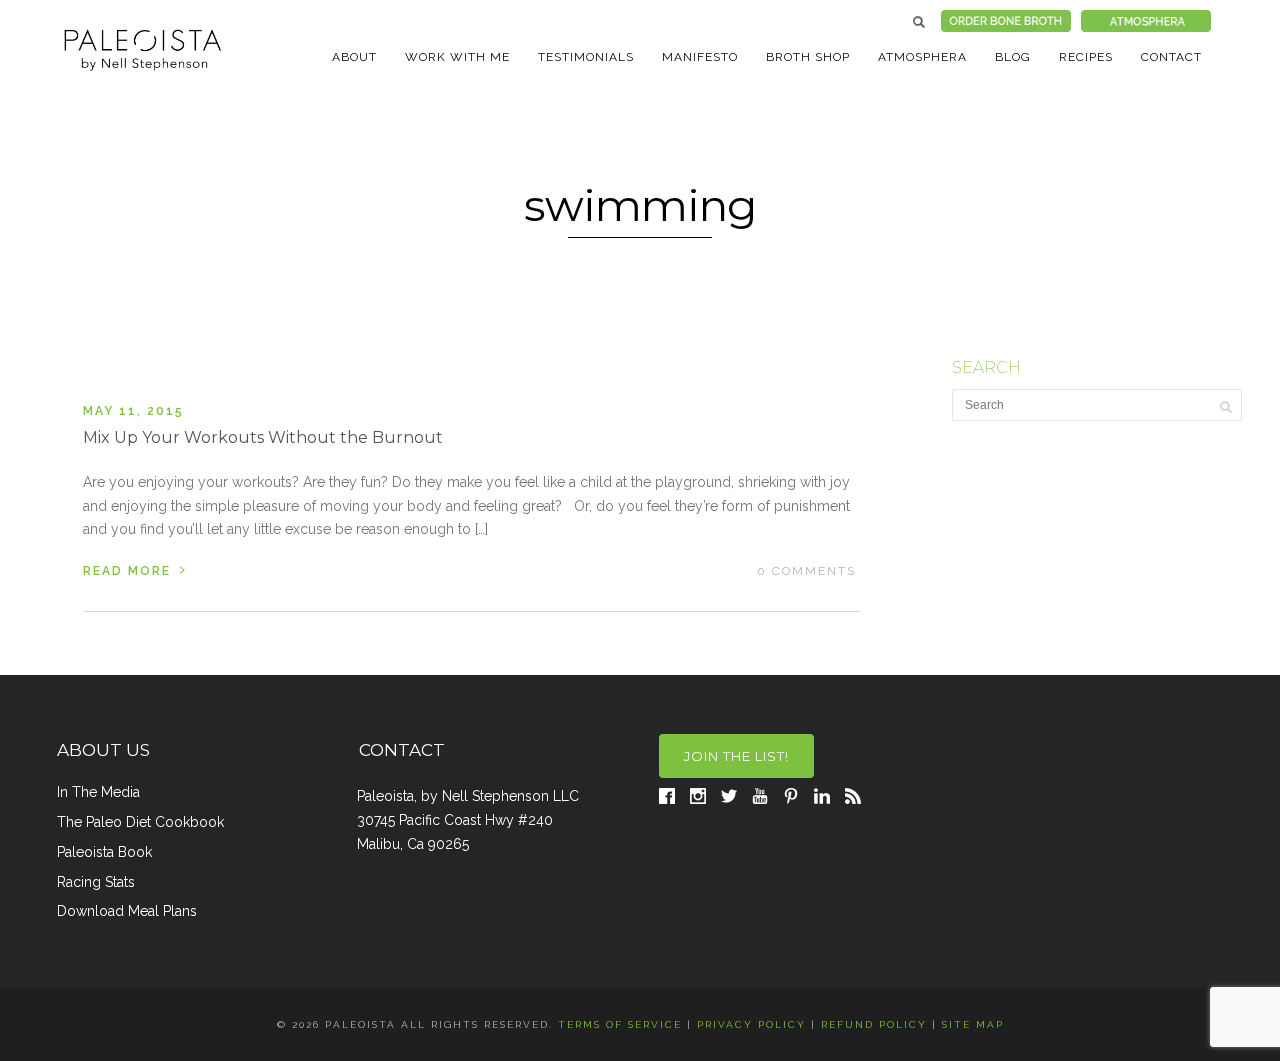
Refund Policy (874, 1024)
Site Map (973, 1024)
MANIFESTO (700, 57)
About (354, 57)
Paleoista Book (104, 852)
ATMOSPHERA (922, 57)
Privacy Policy (751, 1024)
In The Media (98, 792)
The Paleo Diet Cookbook (140, 822)
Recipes (1086, 57)
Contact (1171, 57)
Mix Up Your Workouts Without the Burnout (263, 437)
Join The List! (736, 756)
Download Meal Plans (127, 911)
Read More (135, 569)
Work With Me (457, 57)
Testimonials (586, 57)
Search (919, 22)
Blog (1013, 57)
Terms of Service (620, 1024)
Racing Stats (96, 882)
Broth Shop (808, 57)
